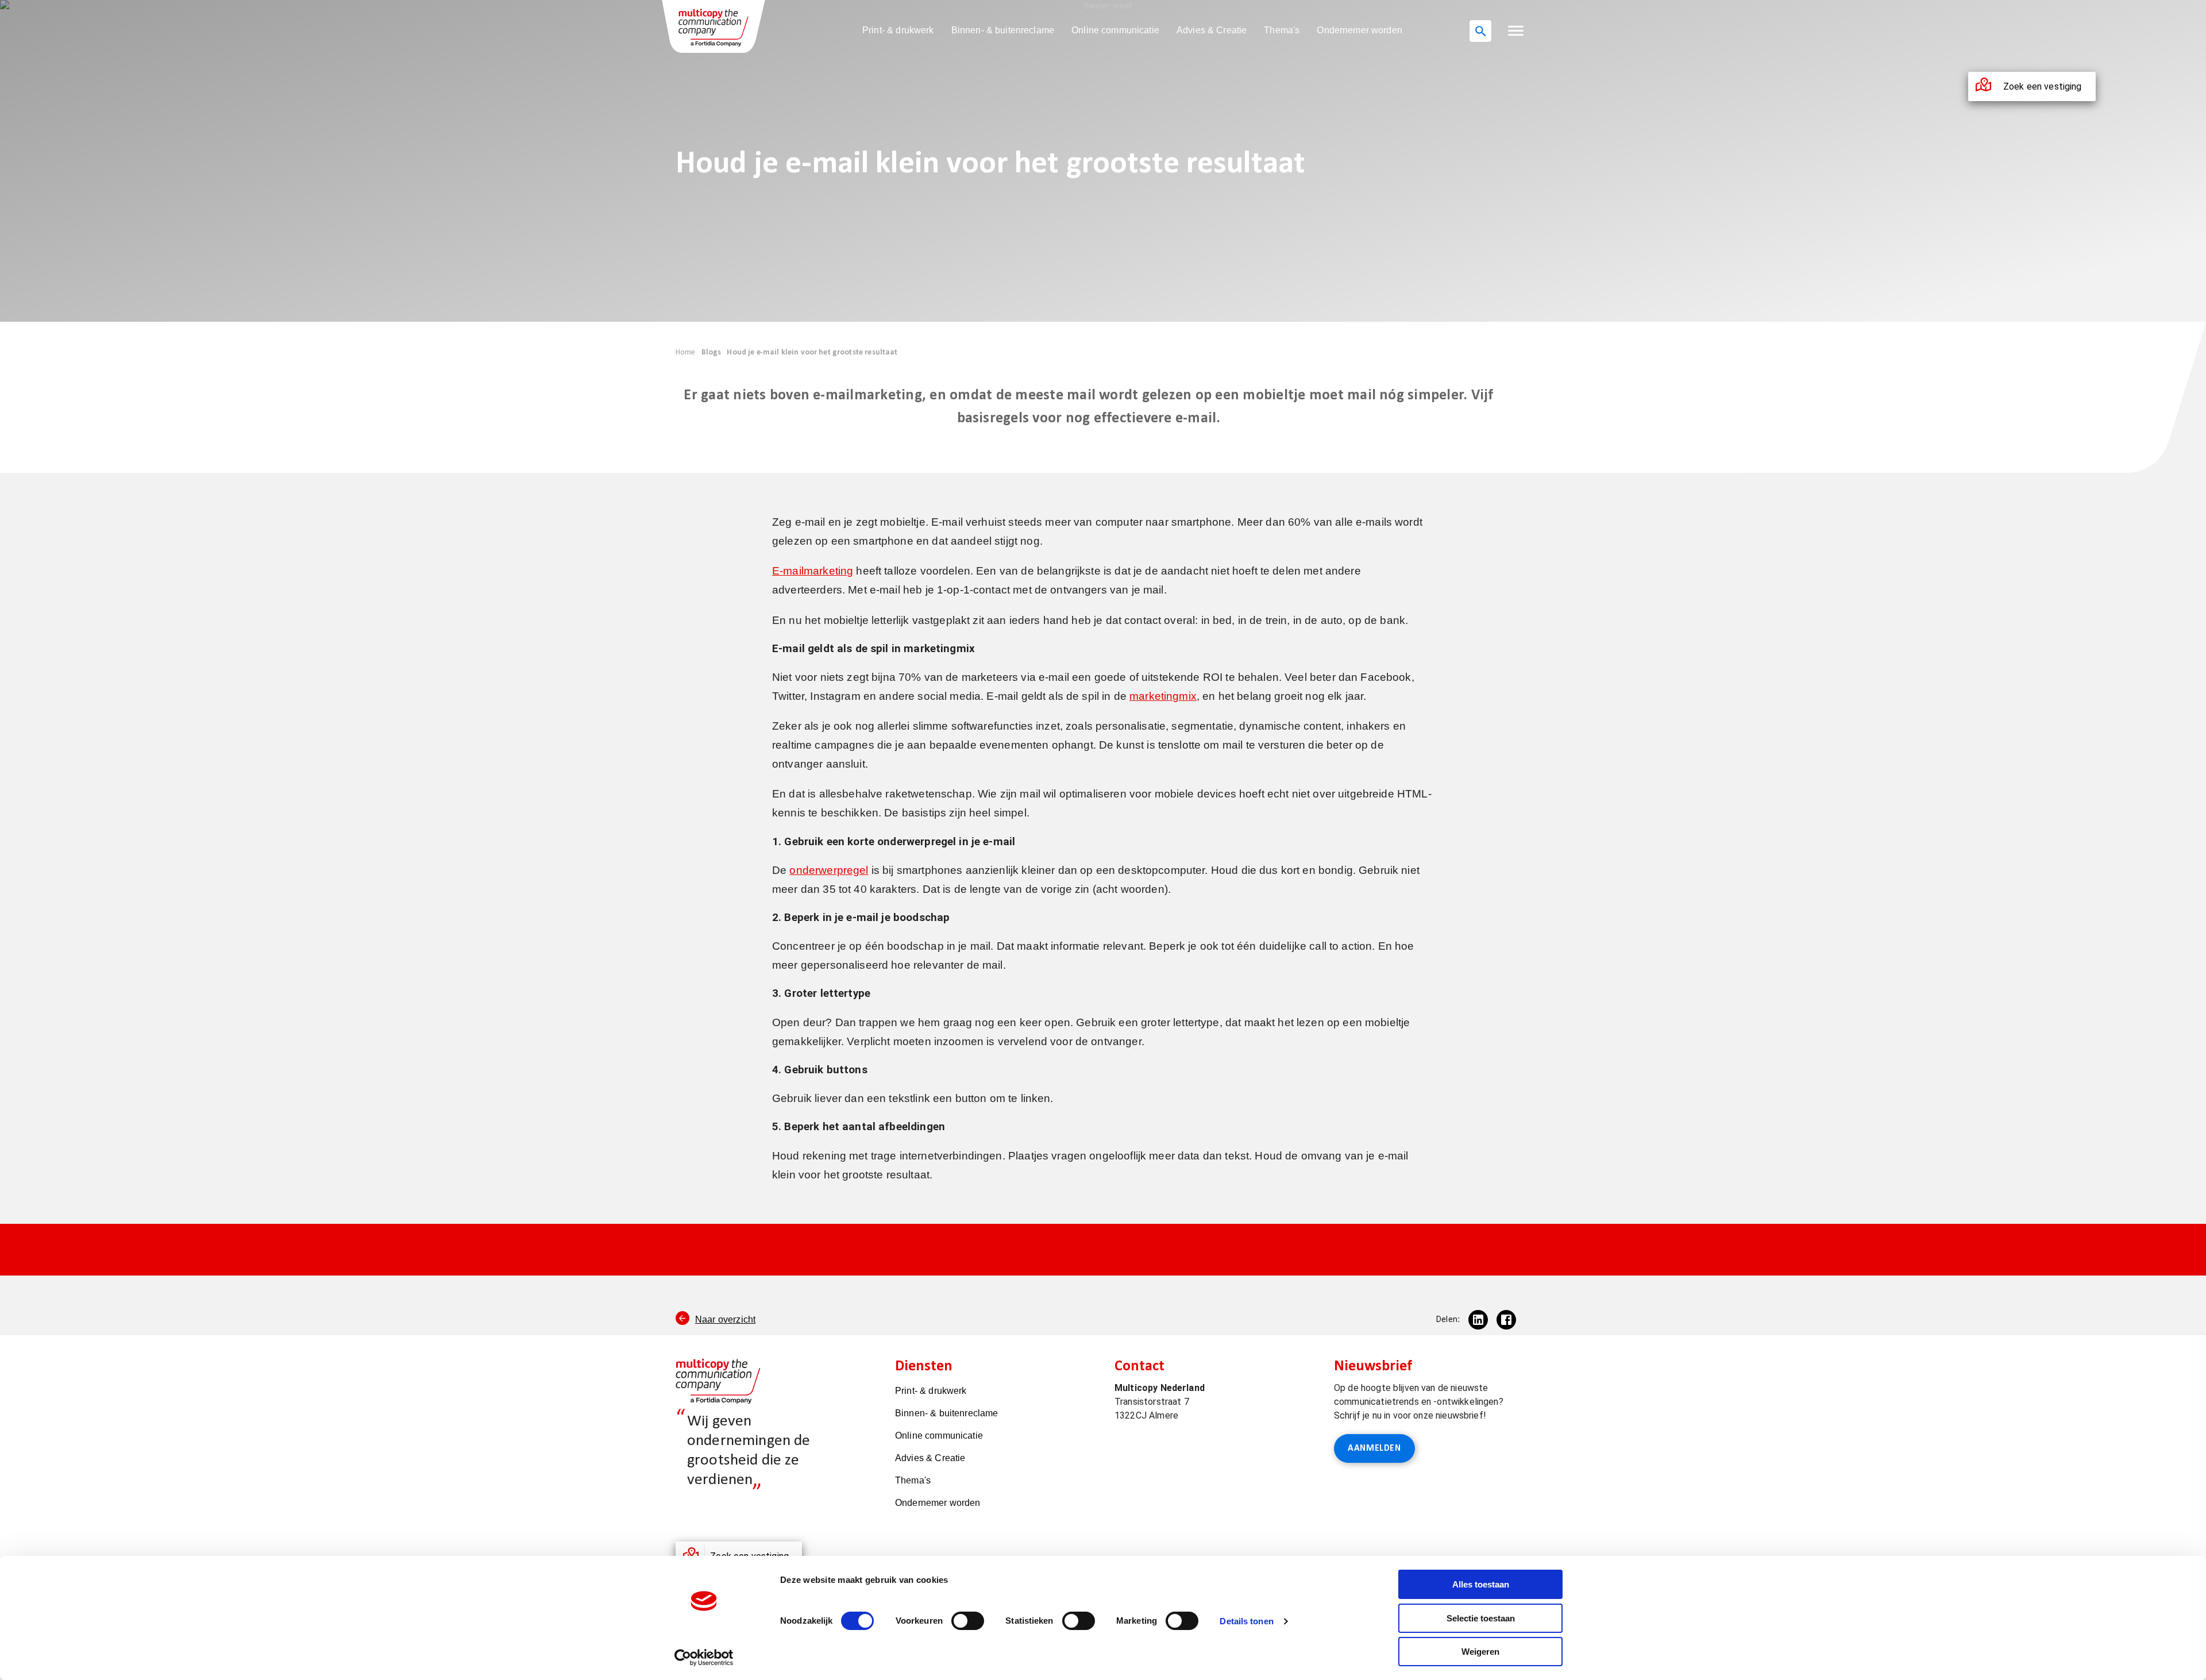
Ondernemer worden (1360, 30)
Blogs (711, 352)
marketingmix (1163, 696)
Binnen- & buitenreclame (1003, 30)
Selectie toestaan (1481, 1618)
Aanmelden (1374, 1448)
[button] (1516, 31)
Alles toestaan (1481, 1584)
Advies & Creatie (1212, 30)
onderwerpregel (829, 870)
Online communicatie (1115, 30)
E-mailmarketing (813, 571)
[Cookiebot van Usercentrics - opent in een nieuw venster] (704, 1658)
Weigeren (1480, 1652)
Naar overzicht (725, 1319)
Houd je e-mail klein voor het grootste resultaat (812, 352)
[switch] (968, 1621)
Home (686, 352)
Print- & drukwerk (898, 30)
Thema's (1282, 30)
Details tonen (1246, 1621)
